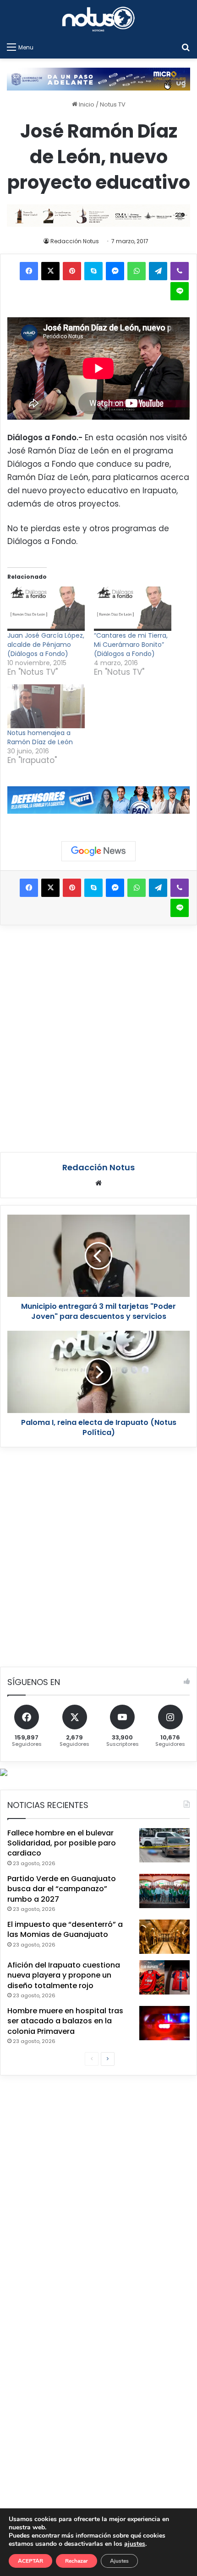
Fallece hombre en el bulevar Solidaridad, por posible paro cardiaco (62, 1843)
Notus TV (113, 104)
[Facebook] (29, 271)
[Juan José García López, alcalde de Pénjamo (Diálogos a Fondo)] (46, 609)
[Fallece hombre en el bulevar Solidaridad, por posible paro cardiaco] (164, 1845)
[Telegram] (158, 271)
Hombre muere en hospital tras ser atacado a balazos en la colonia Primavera (65, 2021)
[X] (50, 271)
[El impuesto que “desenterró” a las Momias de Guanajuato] (164, 1937)
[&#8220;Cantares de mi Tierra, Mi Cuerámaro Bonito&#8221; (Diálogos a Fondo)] (133, 609)
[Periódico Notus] (98, 19)
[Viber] (180, 271)
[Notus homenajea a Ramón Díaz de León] (46, 707)
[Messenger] (115, 271)
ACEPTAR (30, 2561)
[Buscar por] (186, 47)
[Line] (180, 291)
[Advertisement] (98, 1037)
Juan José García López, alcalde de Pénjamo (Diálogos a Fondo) (46, 645)
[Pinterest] (72, 271)
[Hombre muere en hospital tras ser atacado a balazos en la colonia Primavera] (164, 2023)
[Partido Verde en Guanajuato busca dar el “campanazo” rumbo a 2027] (164, 1891)
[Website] (98, 1183)
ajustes (135, 2544)
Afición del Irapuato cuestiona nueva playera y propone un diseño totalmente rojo (64, 1975)
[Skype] (93, 271)
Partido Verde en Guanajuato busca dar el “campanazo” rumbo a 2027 (62, 1889)
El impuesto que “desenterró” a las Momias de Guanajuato (65, 1929)
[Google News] (98, 851)
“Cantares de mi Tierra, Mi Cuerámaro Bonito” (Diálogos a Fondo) (131, 645)
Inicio (86, 104)
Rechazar (77, 2561)
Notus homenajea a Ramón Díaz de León (40, 737)
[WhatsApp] (137, 271)
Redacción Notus (75, 241)
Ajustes (119, 2561)
